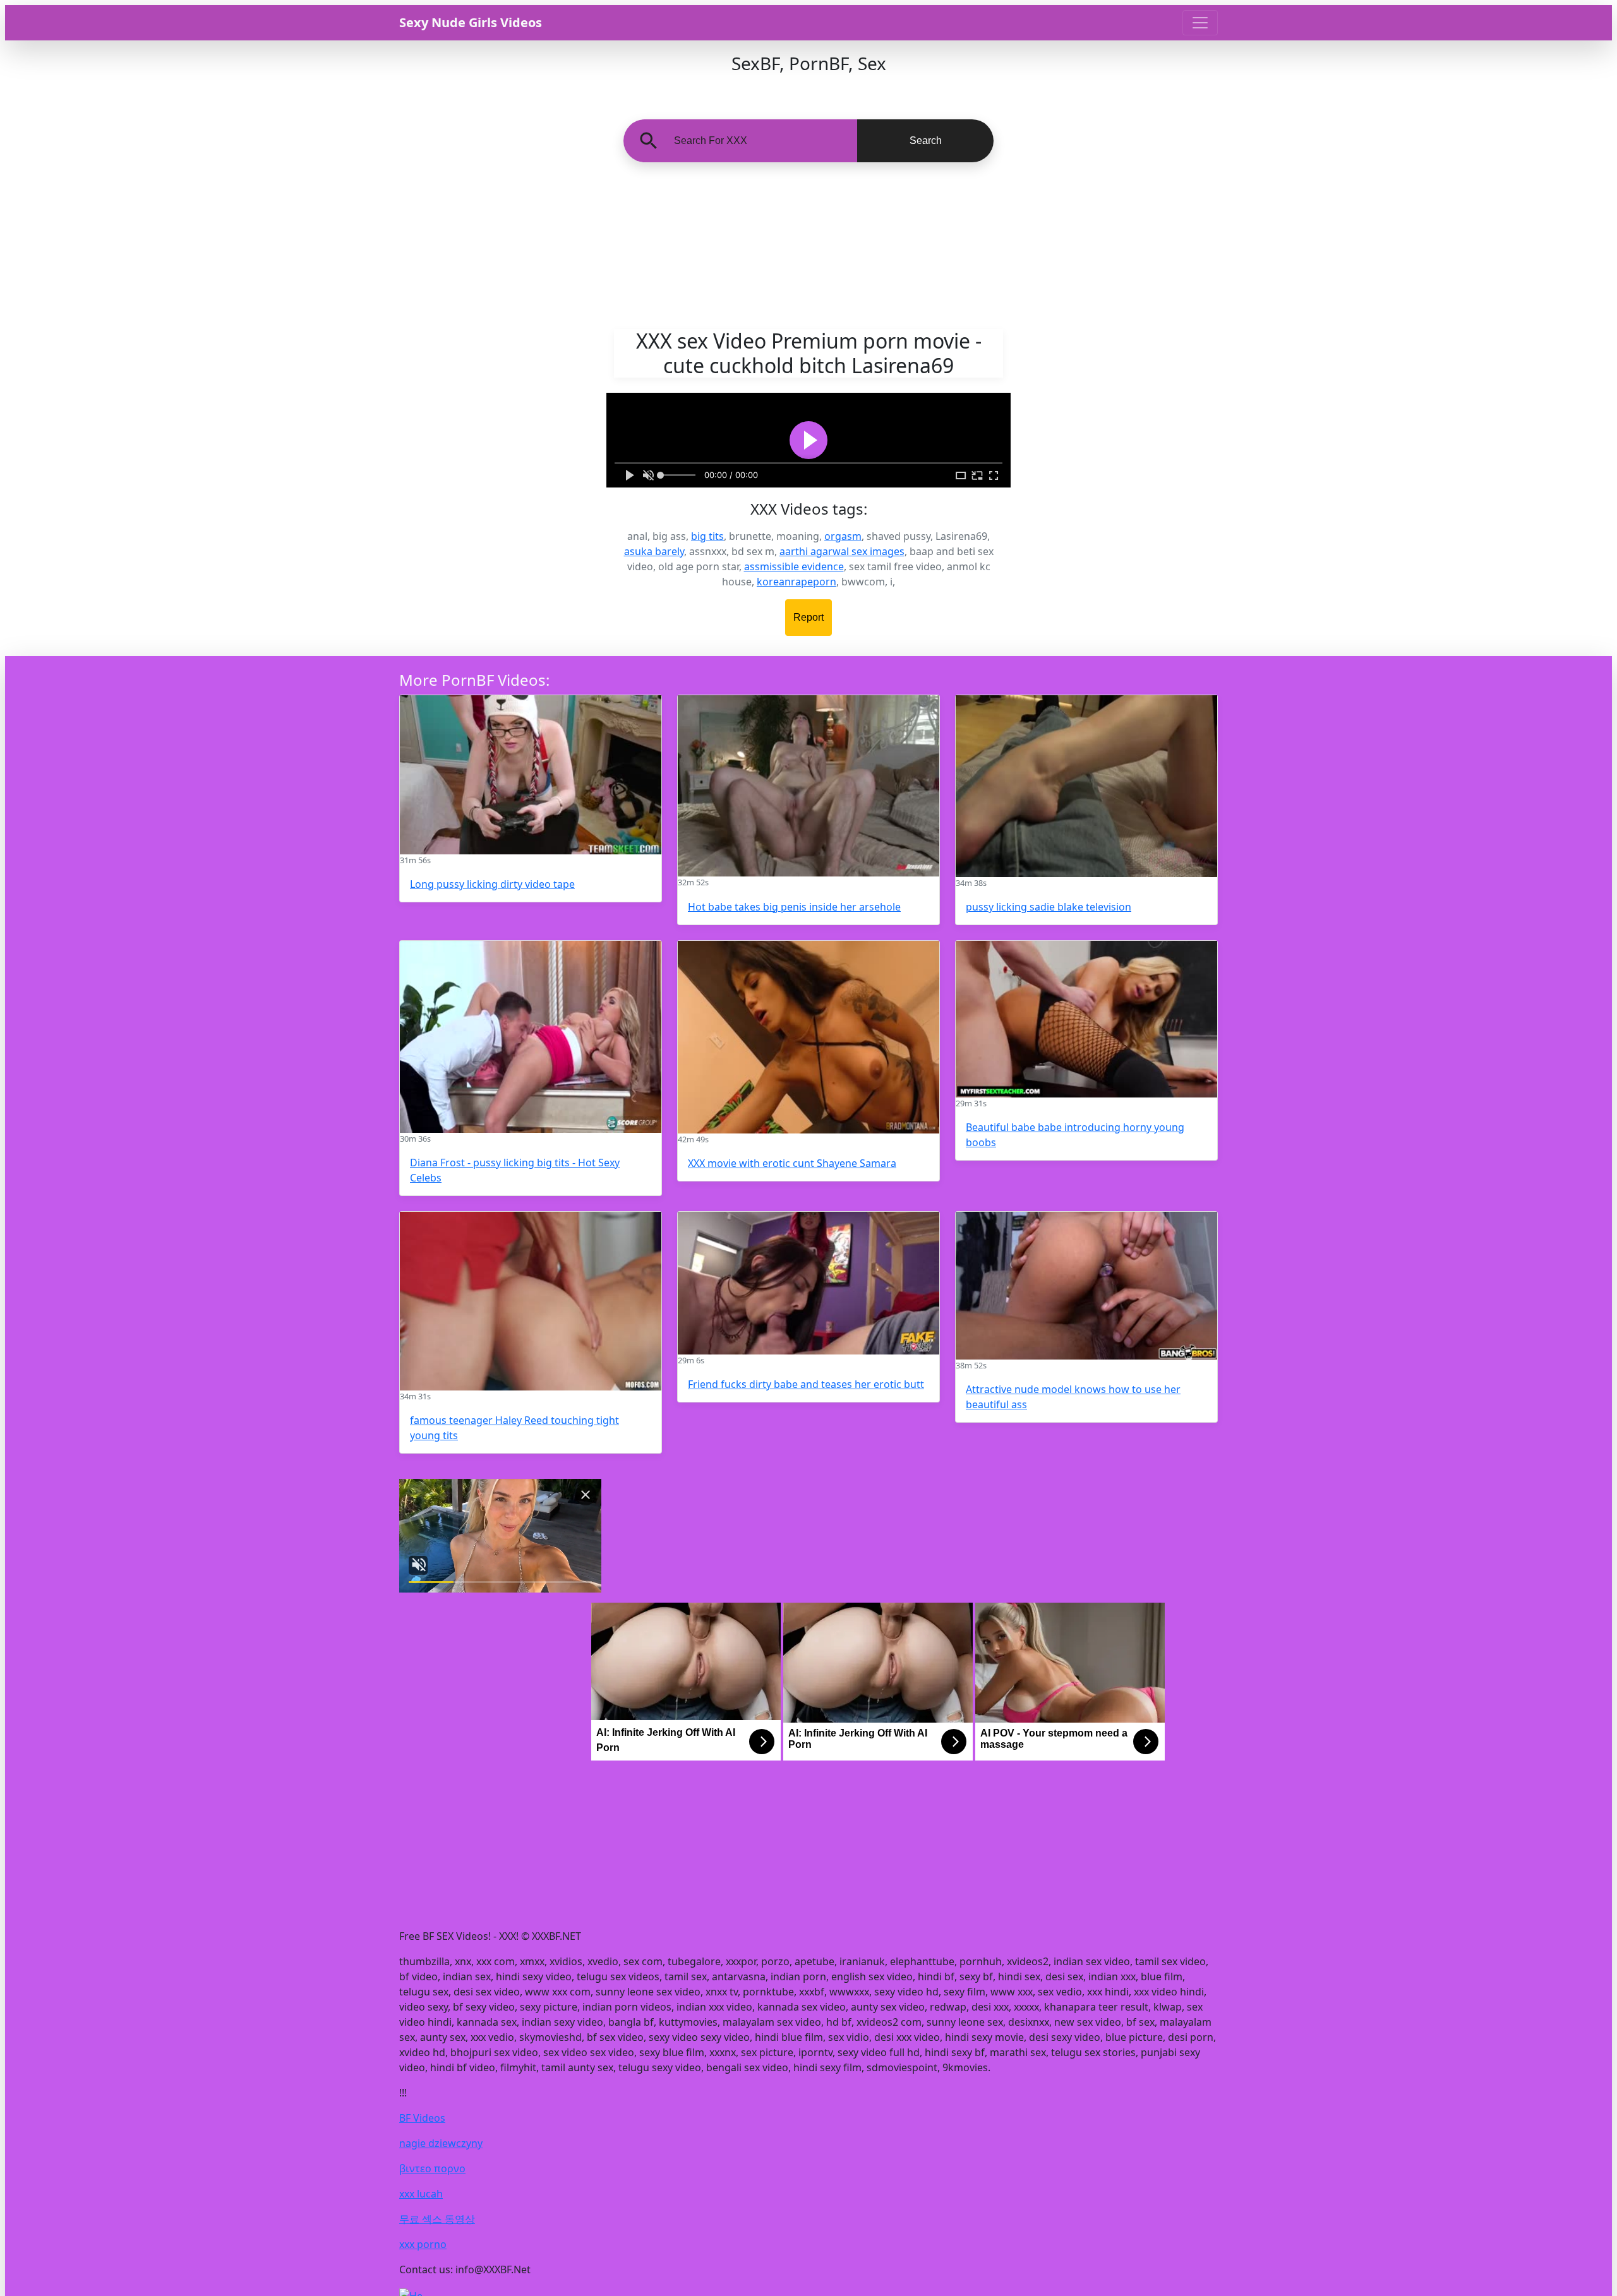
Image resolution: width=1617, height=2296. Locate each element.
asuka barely (654, 551)
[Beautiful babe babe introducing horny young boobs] (1086, 1019)
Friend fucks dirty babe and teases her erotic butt (806, 1384)
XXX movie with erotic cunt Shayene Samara (792, 1163)
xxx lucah (421, 2194)
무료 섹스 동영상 (437, 2219)
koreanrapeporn (796, 582)
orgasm (843, 536)
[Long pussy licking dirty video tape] (531, 775)
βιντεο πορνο (432, 2168)
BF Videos (422, 2118)
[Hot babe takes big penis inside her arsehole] (808, 786)
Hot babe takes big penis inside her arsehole (794, 907)
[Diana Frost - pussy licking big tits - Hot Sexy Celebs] (531, 1037)
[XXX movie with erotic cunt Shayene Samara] (808, 1037)
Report (808, 617)
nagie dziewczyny (441, 2143)
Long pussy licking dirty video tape (492, 884)
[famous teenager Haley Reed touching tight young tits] (531, 1301)
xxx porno (423, 2244)
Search (926, 141)
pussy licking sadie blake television (1049, 907)
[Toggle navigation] (1200, 23)
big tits (707, 536)
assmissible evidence (794, 566)
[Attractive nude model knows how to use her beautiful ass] (1086, 1286)
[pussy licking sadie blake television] (1086, 786)
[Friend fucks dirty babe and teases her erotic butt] (808, 1283)
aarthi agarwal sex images (842, 551)
